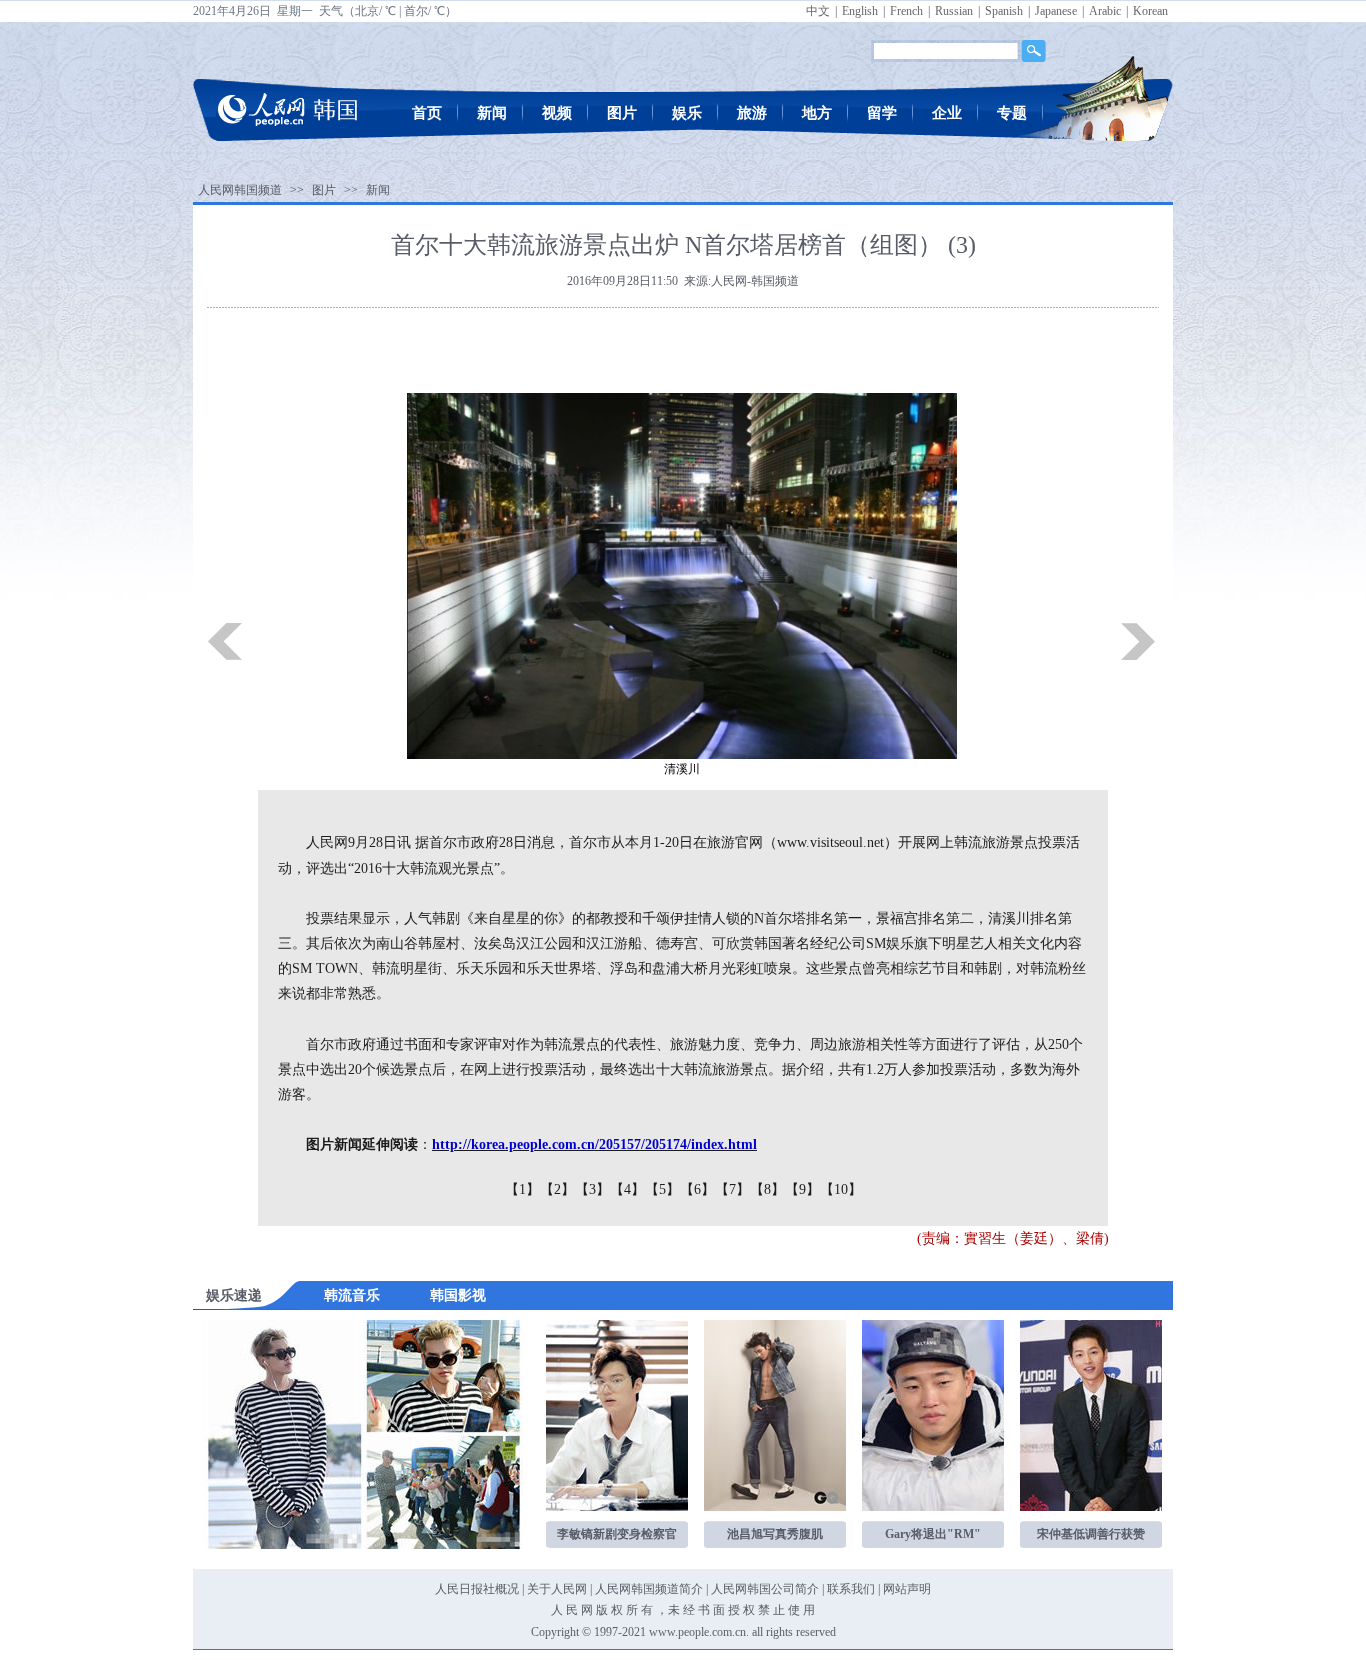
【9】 (802, 1189)
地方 (817, 113)
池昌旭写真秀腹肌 (775, 1534)
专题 (1012, 113)
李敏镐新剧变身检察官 (617, 1534)
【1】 (522, 1189)
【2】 (557, 1189)
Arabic (1105, 11)
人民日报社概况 (477, 1589)
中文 (818, 11)
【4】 (627, 1189)
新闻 (492, 113)
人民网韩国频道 (240, 190)
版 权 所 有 (624, 1610)
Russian (954, 11)
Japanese (1056, 11)
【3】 (592, 1189)
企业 (947, 113)
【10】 (841, 1189)
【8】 (767, 1189)
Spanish (1004, 11)
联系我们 (851, 1589)
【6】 (697, 1189)
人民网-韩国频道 (755, 281)
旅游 (752, 113)
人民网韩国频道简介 (649, 1589)
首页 (427, 113)
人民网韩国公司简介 (765, 1589)
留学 (882, 113)
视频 (557, 113)
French (906, 11)
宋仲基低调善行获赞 (1091, 1534)
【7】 (732, 1189)
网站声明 (907, 1589)
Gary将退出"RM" (933, 1534)
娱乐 (687, 113)
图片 (622, 113)
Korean (1150, 11)
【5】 (662, 1189)
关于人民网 (557, 1589)
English (860, 11)
